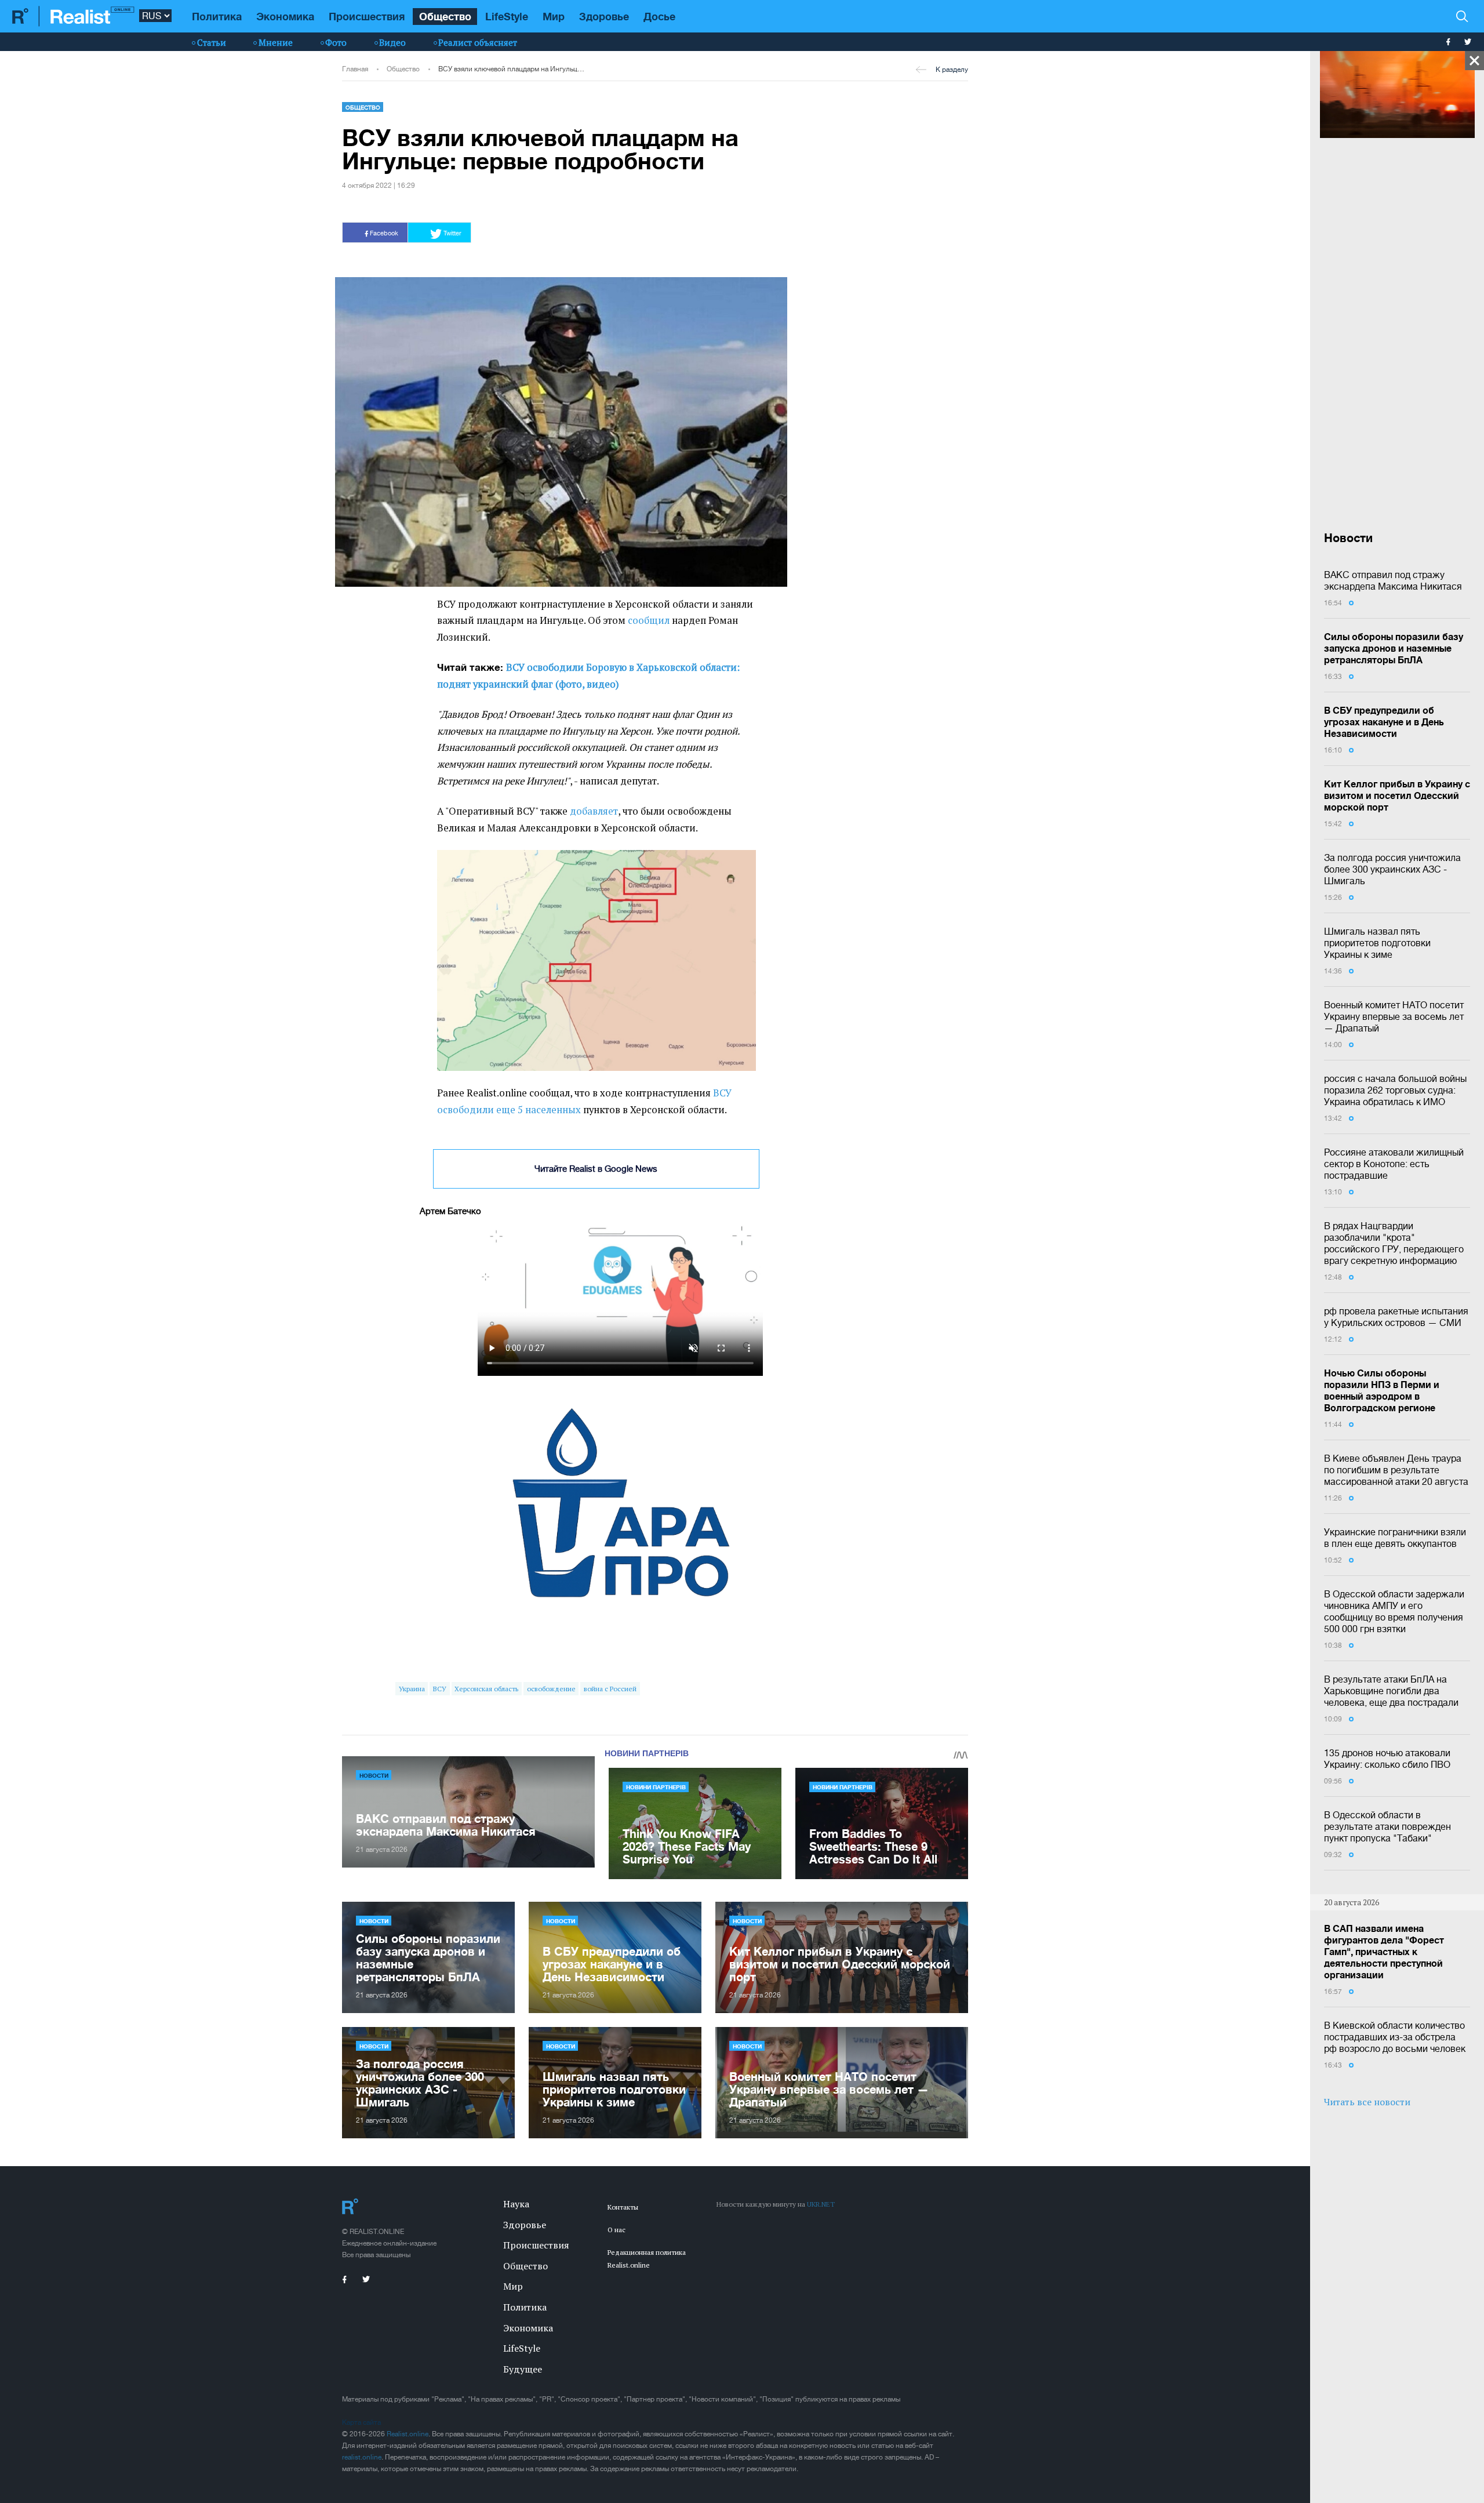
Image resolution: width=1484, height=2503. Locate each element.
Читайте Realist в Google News (596, 1169)
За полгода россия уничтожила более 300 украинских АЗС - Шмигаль (1392, 869)
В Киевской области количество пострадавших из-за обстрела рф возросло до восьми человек (1395, 2037)
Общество (445, 16)
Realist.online (408, 2434)
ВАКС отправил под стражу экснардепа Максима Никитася (1393, 580)
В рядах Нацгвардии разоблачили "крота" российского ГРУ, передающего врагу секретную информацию (1394, 1243)
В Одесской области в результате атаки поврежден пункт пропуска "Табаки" (1387, 1826)
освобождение (551, 1689)
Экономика (285, 16)
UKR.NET (821, 2204)
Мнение (276, 42)
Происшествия (367, 16)
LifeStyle (507, 16)
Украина (412, 1689)
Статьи (212, 42)
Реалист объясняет (478, 42)
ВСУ (440, 1689)
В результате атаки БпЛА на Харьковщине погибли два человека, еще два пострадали (1391, 1691)
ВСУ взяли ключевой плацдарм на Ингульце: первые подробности (512, 69)
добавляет (594, 811)
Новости (374, 1775)
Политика (217, 16)
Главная (355, 69)
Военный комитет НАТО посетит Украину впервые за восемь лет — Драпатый (1394, 1016)
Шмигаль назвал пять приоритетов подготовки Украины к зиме (1377, 943)
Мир (554, 16)
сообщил (649, 620)
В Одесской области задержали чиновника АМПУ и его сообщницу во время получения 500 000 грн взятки (1394, 1611)
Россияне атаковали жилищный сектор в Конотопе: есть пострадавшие (1394, 1164)
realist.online (362, 2457)
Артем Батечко (450, 1211)
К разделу (952, 70)
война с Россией (610, 1689)
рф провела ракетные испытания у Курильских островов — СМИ (1396, 1317)
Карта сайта (361, 2422)
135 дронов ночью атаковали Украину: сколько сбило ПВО (1387, 1759)
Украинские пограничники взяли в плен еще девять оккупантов (1395, 1538)
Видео (392, 42)
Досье (659, 16)
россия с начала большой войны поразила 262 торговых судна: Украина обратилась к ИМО (1395, 1090)
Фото (336, 42)
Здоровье (604, 16)
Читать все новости (1367, 2102)
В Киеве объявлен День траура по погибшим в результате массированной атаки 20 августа (1396, 1470)
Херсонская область (486, 1689)
